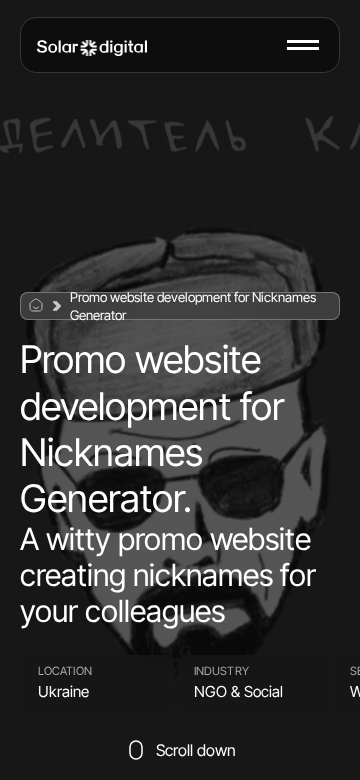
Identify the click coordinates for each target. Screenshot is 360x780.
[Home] (92, 48)
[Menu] (303, 45)
